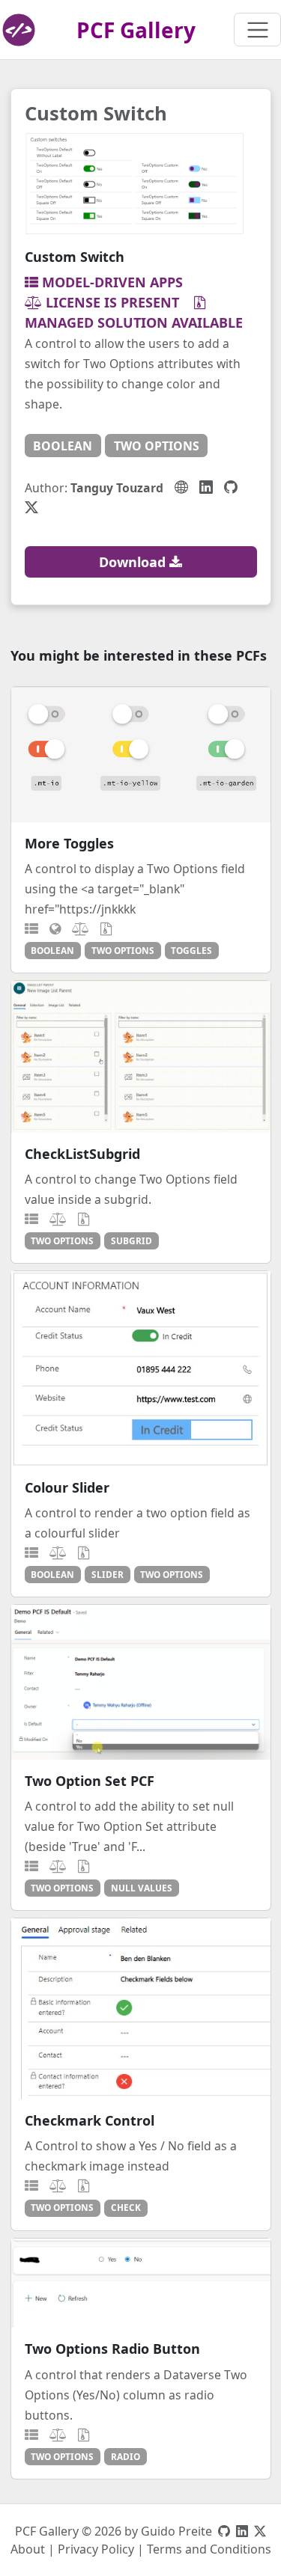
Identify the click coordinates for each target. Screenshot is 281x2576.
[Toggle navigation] (257, 30)
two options (157, 446)
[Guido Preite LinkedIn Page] (242, 2531)
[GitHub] (231, 487)
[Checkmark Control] (141, 2009)
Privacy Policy (96, 2549)
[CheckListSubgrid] (141, 1056)
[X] (31, 507)
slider (108, 1574)
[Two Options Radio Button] (141, 2283)
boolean (63, 446)
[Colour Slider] (141, 1368)
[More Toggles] (141, 754)
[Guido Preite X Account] (260, 2531)
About (28, 2549)
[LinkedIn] (206, 487)
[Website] (181, 487)
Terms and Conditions (209, 2549)
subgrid (132, 1240)
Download (134, 562)
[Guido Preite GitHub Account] (224, 2531)
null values (142, 1888)
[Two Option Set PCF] (141, 1682)
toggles (191, 950)
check (126, 2207)
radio (126, 2456)
